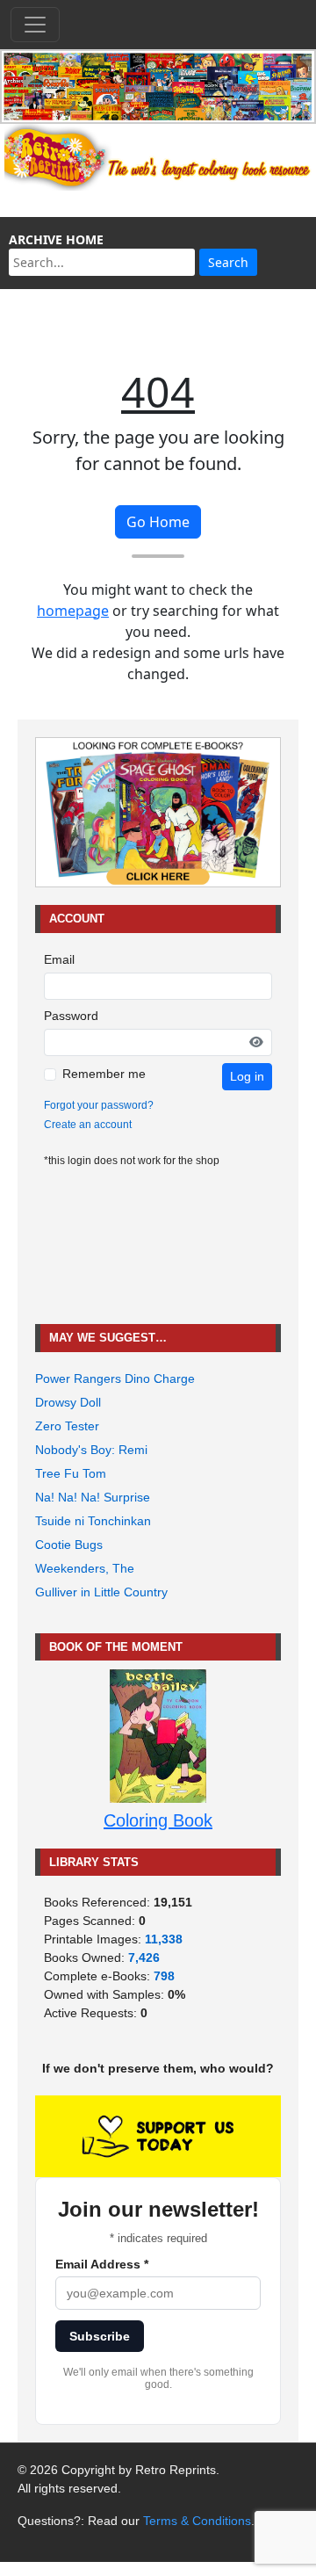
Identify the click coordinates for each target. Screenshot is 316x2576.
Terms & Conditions (197, 2521)
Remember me (104, 1074)
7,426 (144, 1957)
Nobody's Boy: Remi (91, 1450)
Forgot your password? (99, 1105)
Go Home (158, 522)
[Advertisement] (158, 1246)
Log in (247, 1076)
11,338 (164, 1939)
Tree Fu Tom (71, 1473)
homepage (73, 611)
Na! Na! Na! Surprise (93, 1497)
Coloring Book (158, 1820)
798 (164, 1976)
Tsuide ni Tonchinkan (93, 1521)
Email (59, 959)
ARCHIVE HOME (56, 239)
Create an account (88, 1125)
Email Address (102, 2264)
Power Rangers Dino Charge (115, 1378)
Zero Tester (67, 1426)
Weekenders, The (85, 1568)
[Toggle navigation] (35, 25)
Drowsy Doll (68, 1402)
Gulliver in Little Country (101, 1592)
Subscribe (100, 2336)
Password (71, 1016)
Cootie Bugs (69, 1545)
